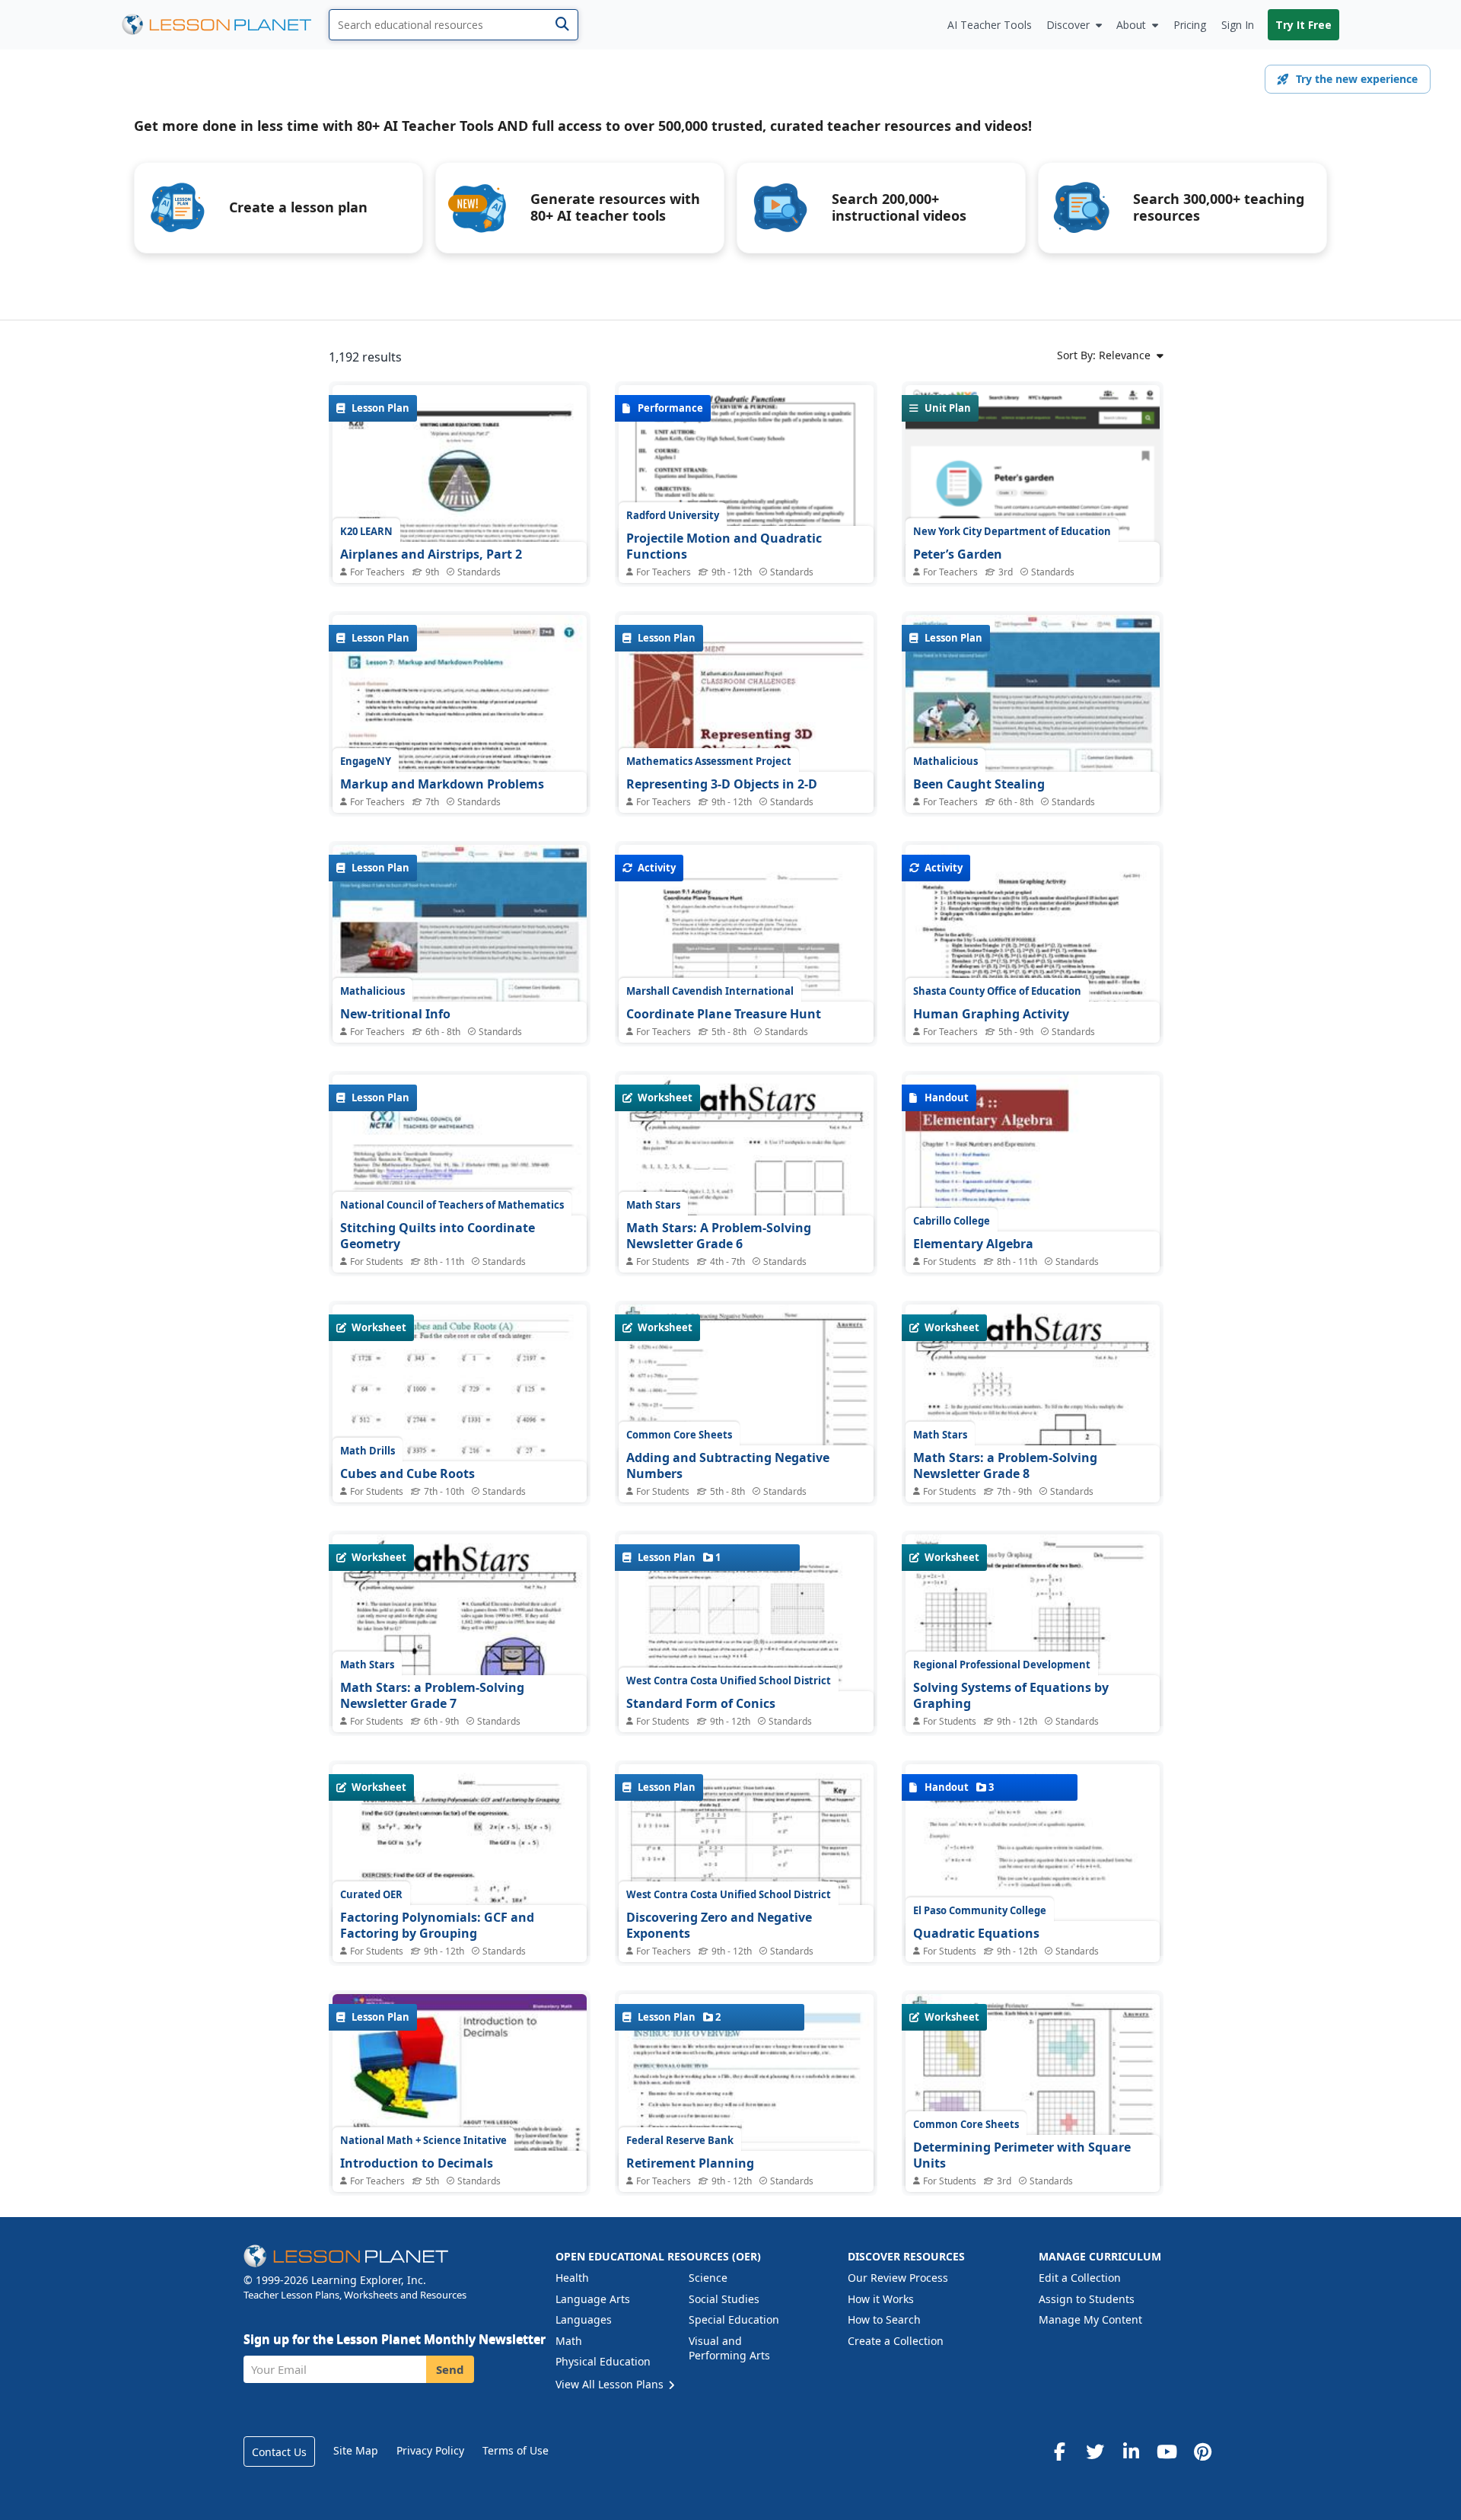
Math (569, 2341)
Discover (1068, 25)
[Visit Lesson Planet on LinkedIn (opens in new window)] (1131, 2452)
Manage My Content (1090, 2319)
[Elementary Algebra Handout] (1033, 1255)
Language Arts (593, 2299)
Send (450, 2369)
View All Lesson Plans (611, 2384)
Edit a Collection (1080, 2278)
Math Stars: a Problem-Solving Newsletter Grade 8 (1005, 1466)
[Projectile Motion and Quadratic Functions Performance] (746, 516)
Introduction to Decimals (417, 2163)
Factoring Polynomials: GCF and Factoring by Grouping (437, 1926)
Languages (584, 2319)
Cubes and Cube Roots (407, 1473)
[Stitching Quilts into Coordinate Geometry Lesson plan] (460, 1262)
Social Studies (724, 2299)
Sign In (1238, 25)
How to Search (884, 2319)
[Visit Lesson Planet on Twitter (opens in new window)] (1095, 2452)
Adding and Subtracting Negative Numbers (728, 1466)
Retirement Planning (690, 2163)
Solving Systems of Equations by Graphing (1011, 1696)
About (1131, 25)
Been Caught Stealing (979, 784)
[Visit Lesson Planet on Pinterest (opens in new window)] (1202, 2452)
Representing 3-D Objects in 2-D (722, 784)
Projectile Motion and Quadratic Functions (724, 546)
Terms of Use (516, 2450)
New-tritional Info (395, 1014)
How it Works (881, 2299)
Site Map (356, 2450)
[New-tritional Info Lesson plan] (460, 940)
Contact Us (279, 2452)
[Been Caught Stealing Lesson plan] (1033, 710)
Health (572, 2278)
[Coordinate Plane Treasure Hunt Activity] (746, 1003)
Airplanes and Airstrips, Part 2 (431, 554)
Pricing (1190, 25)
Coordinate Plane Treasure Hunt (724, 1014)
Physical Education (603, 2361)
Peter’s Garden (958, 554)
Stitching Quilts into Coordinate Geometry (438, 1236)
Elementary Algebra (973, 1244)
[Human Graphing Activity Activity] (1033, 943)
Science (708, 2278)
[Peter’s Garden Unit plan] (1033, 540)
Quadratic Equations (976, 1933)
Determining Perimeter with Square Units (1022, 2155)
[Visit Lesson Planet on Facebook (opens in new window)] (1059, 2452)
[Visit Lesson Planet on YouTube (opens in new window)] (1167, 2452)
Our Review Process (898, 2278)
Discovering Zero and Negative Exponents (719, 1926)
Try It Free (1303, 25)
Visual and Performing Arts (729, 2348)
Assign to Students (1087, 2299)
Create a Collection (896, 2341)
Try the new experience (1357, 79)
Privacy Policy (430, 2450)
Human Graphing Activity (991, 1014)
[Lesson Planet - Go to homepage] (225, 25)
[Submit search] (562, 25)
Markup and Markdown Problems (442, 784)
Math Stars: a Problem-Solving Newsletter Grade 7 (432, 1696)
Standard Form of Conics (701, 1703)
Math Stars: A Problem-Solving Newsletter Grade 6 (719, 1236)
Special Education (734, 2319)
